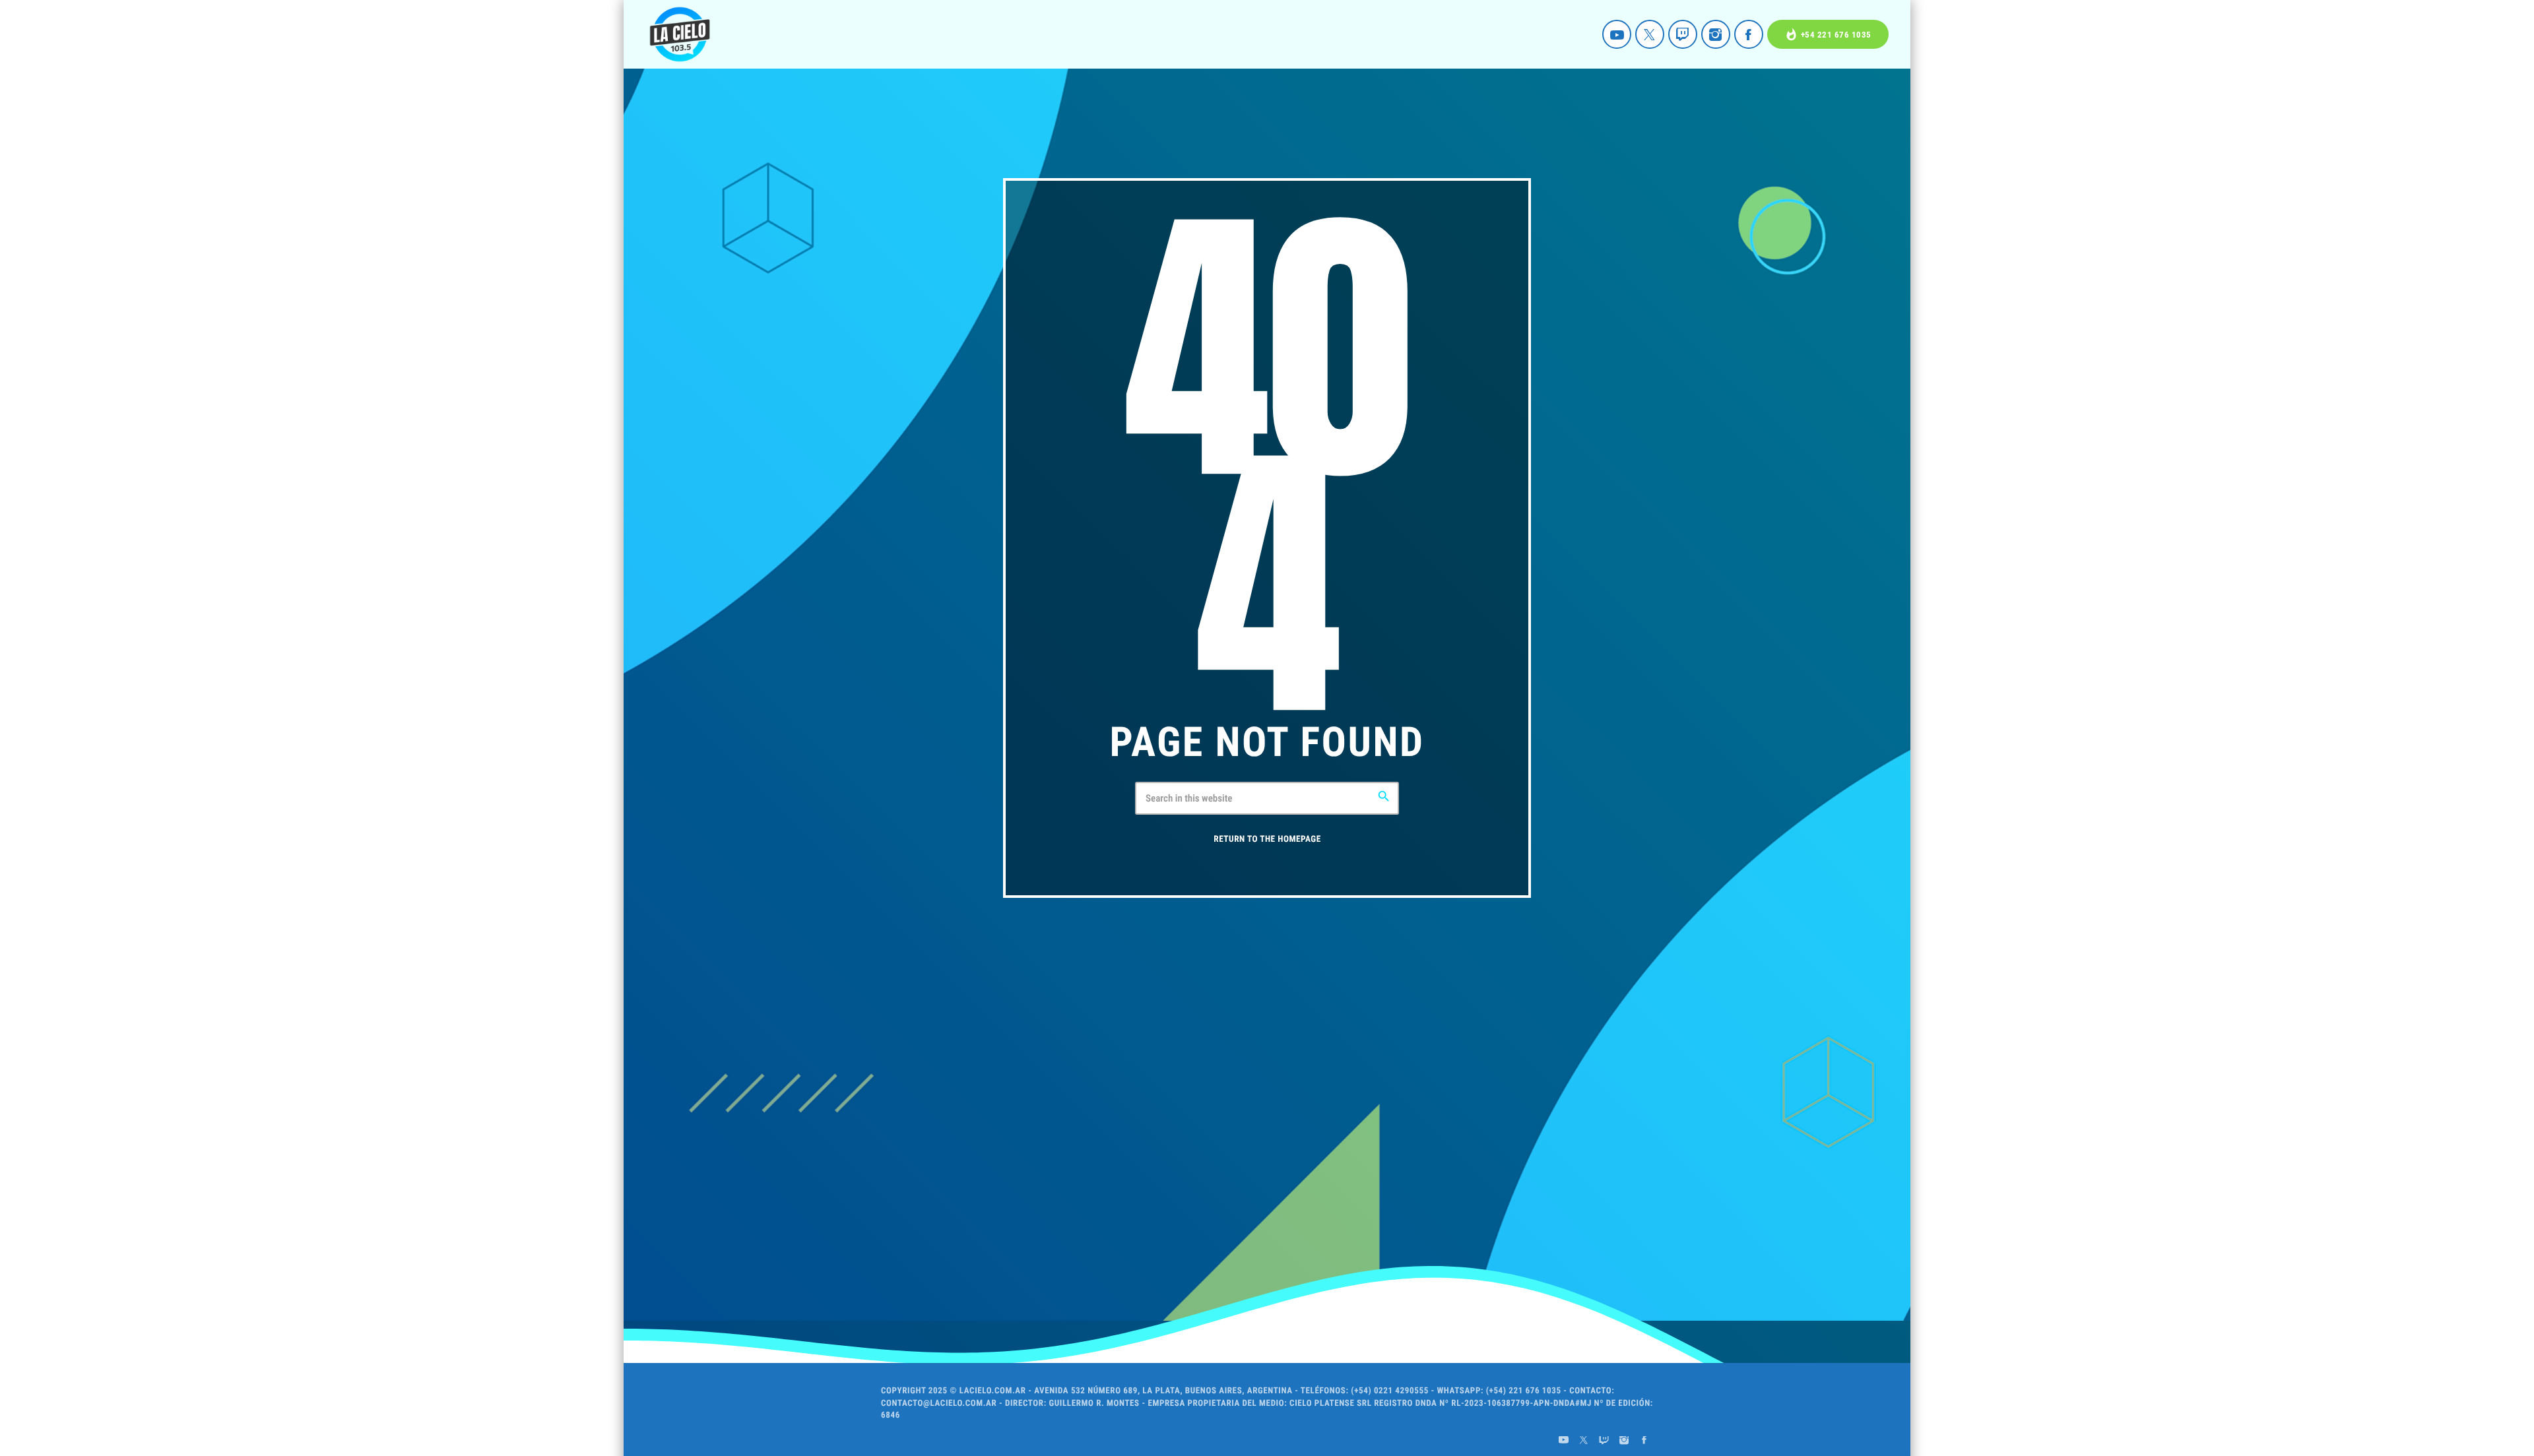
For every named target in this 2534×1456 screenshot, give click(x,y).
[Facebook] (1749, 34)
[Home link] (680, 34)
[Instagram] (1716, 34)
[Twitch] (1683, 34)
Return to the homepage (1267, 839)
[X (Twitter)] (1650, 34)
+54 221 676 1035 (1828, 35)
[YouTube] (1617, 34)
